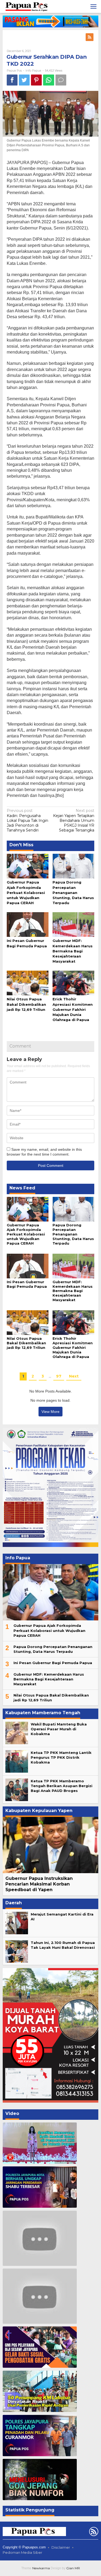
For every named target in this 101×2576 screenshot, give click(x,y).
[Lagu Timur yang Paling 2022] (40, 2238)
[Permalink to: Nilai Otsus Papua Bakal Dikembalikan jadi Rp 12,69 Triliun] (28, 983)
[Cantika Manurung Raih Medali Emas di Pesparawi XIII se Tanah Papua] (40, 2143)
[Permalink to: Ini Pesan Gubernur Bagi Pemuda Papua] (28, 924)
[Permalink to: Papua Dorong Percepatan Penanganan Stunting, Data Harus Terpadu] (73, 866)
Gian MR (73, 2568)
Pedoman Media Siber (22, 2552)
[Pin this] (36, 80)
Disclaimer (61, 2547)
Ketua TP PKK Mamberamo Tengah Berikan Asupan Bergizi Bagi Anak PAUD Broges (62, 1786)
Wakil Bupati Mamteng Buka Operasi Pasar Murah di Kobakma (59, 1729)
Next (74, 1376)
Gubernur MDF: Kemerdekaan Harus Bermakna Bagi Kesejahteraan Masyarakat (73, 951)
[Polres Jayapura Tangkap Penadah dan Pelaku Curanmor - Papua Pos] (40, 2436)
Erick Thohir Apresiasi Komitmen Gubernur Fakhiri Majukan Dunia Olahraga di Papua (73, 1009)
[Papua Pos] (27, 6)
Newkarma (41, 2568)
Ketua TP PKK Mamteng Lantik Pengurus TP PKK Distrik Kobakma (61, 1757)
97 (59, 1376)
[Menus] (93, 6)
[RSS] (90, 37)
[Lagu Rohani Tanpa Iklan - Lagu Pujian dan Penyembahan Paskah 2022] (40, 2296)
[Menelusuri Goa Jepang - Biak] (40, 2480)
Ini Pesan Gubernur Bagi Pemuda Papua (27, 1284)
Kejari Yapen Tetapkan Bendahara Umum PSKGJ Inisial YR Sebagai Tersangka (74, 820)
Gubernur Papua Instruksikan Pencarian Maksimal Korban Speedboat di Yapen (39, 1884)
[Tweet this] (24, 80)
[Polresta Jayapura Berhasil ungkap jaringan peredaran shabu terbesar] (40, 2187)
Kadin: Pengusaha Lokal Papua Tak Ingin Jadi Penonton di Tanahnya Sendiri (27, 820)
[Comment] (61, 80)
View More (50, 1412)
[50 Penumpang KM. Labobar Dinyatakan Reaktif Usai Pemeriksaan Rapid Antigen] (40, 2391)
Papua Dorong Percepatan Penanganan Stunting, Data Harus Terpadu (73, 892)
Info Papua (33, 70)
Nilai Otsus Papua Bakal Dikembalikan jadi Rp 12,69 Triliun (26, 1004)
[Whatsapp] (49, 80)
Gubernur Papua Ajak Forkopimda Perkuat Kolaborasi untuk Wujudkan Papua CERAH (26, 892)
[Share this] (12, 80)
